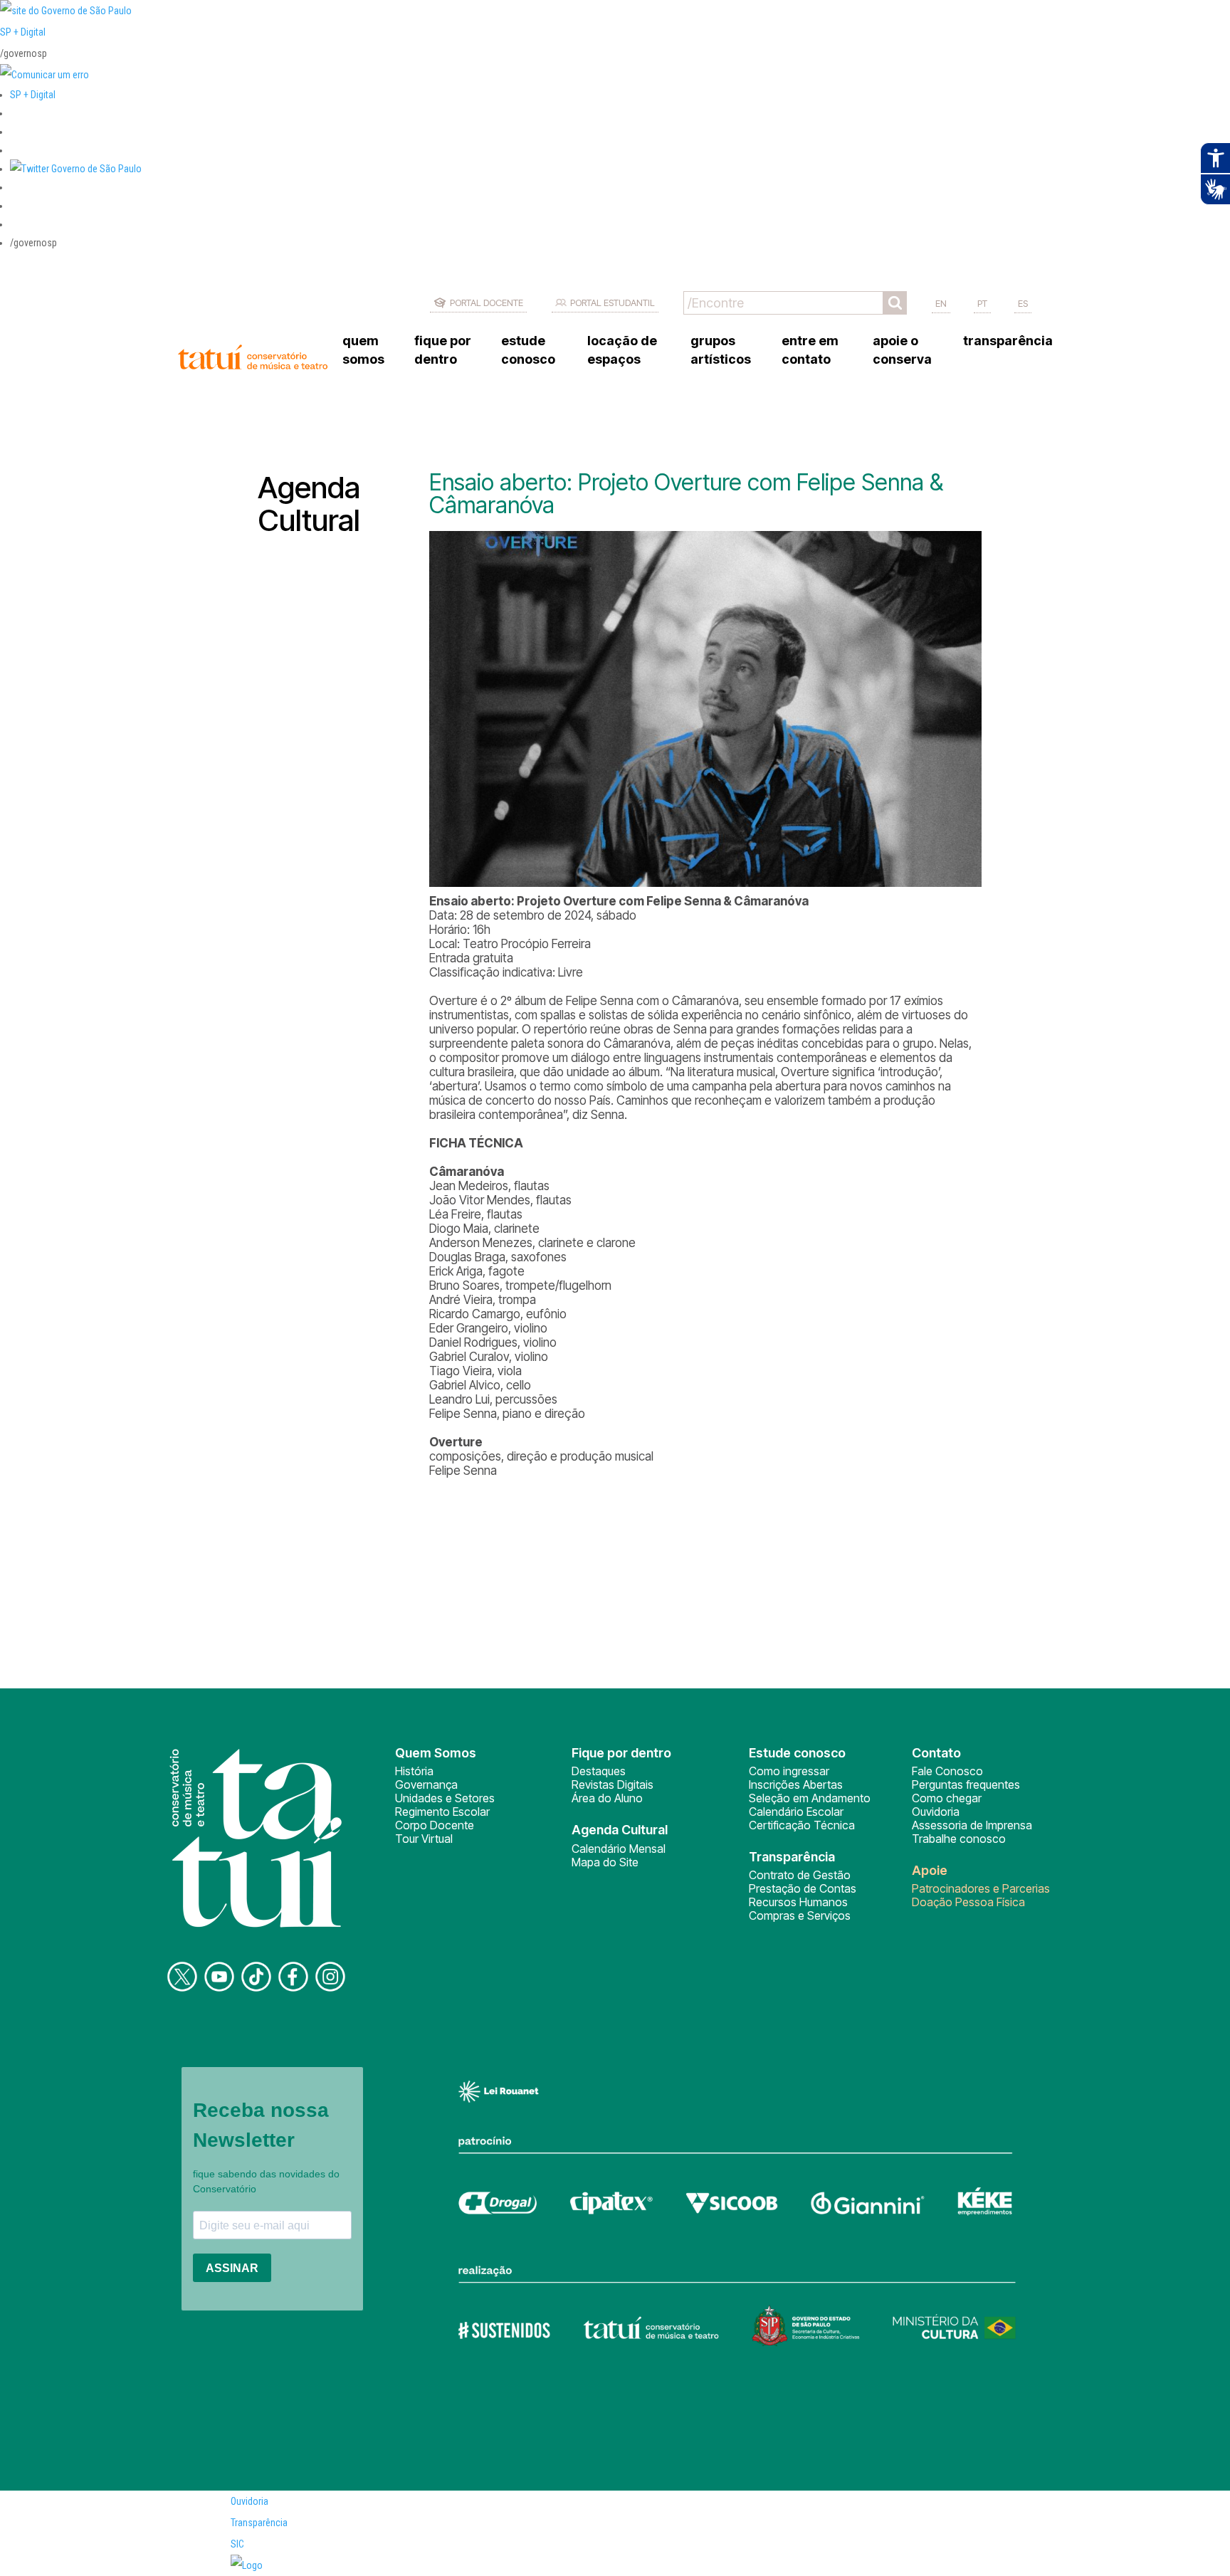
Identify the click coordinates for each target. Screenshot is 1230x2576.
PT (982, 303)
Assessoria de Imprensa (972, 1825)
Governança (426, 1784)
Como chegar (947, 1798)
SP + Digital (23, 32)
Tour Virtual (424, 1839)
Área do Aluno (607, 1798)
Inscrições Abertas (796, 1784)
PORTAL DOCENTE (487, 303)
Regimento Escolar (442, 1812)
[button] (76, 169)
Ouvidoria (936, 1812)
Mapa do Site (605, 1862)
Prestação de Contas (803, 1888)
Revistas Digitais (613, 1784)
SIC (237, 2544)
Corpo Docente (435, 1825)
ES (1023, 303)
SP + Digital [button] (33, 95)
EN (941, 303)
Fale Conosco (947, 1771)
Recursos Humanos (798, 1902)
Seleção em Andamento (810, 1798)
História (414, 1771)
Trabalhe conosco (959, 1839)
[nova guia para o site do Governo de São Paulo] (44, 75)
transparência (1008, 341)
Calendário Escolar (796, 1812)
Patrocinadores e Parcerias (981, 1888)
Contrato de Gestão (800, 1875)
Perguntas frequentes (966, 1784)
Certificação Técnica (802, 1825)
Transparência (259, 2523)
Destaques (599, 1771)
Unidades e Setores (445, 1798)
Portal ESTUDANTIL (613, 303)
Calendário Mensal (619, 1849)
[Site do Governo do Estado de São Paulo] (66, 11)
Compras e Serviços (800, 1915)
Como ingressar (789, 1771)
